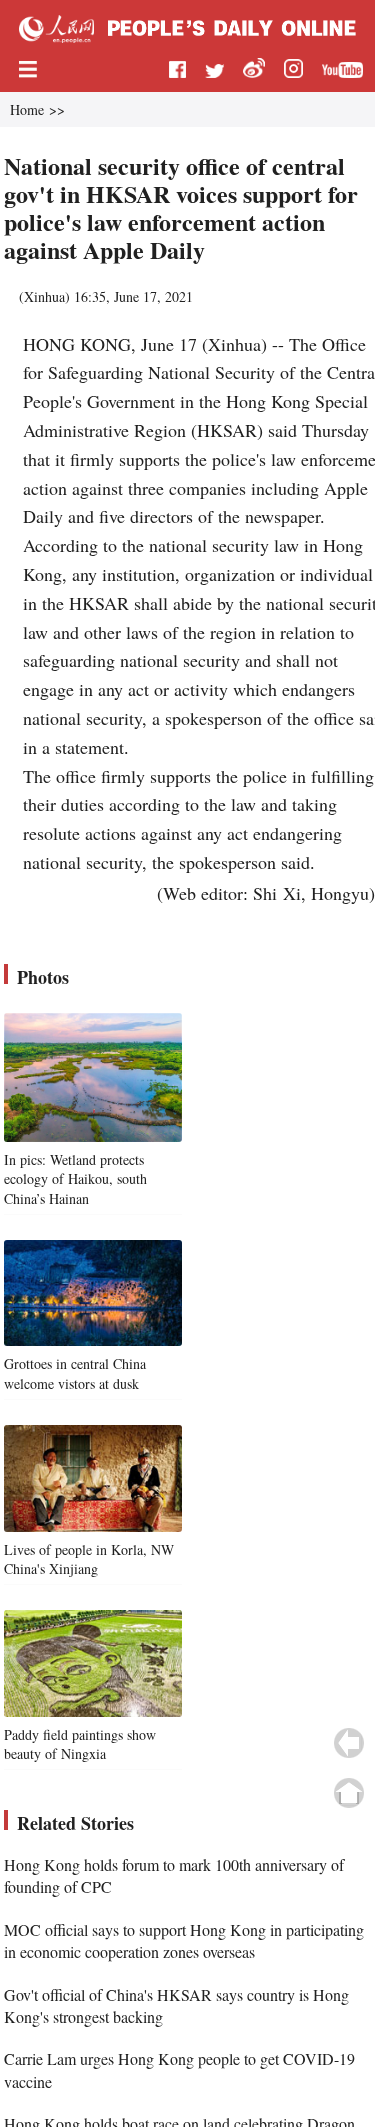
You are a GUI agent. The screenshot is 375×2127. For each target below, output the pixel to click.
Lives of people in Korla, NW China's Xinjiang (89, 1559)
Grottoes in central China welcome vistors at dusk (75, 1373)
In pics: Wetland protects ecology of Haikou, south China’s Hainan (75, 1179)
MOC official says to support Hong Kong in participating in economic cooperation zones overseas (184, 1940)
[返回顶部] (349, 1793)
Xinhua (44, 296)
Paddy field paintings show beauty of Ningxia (80, 1744)
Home (27, 109)
